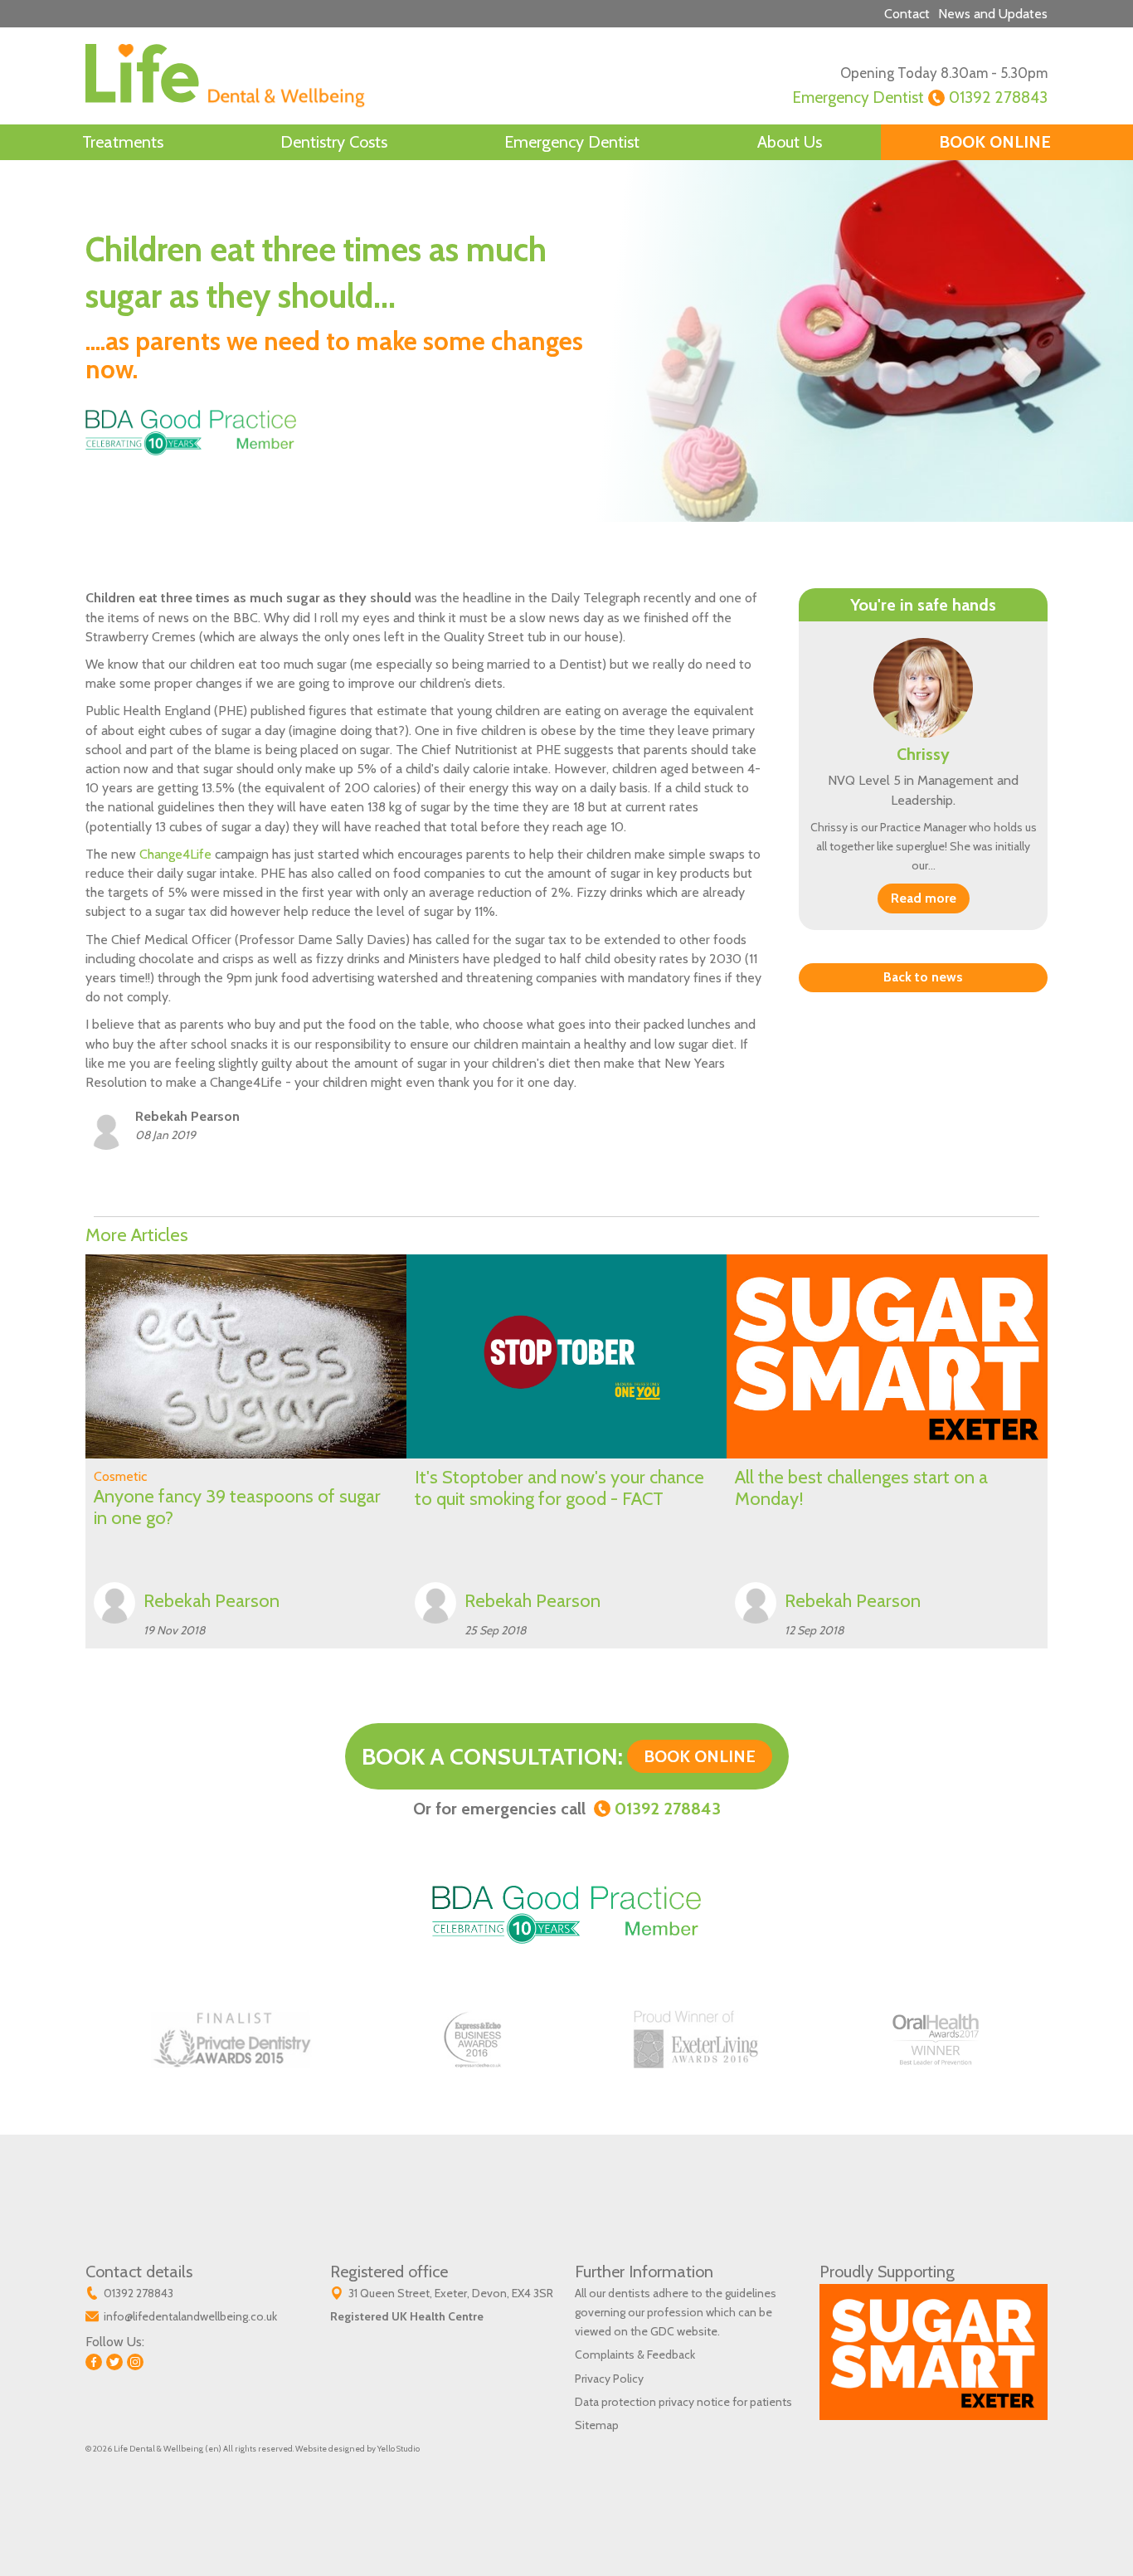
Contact (907, 14)
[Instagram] (135, 2362)
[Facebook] (94, 2362)
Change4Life (175, 854)
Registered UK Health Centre (407, 2316)
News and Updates (993, 14)
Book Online (995, 142)
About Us (790, 142)
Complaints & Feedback (635, 2354)
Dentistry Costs (334, 142)
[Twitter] (114, 2362)
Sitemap (597, 2425)
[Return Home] (142, 76)
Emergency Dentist (572, 142)
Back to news (923, 977)
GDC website (684, 2331)
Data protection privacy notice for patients (683, 2402)
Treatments (123, 142)
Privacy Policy (609, 2379)
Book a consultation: (559, 1756)
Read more (924, 898)
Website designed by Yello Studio (357, 2449)
